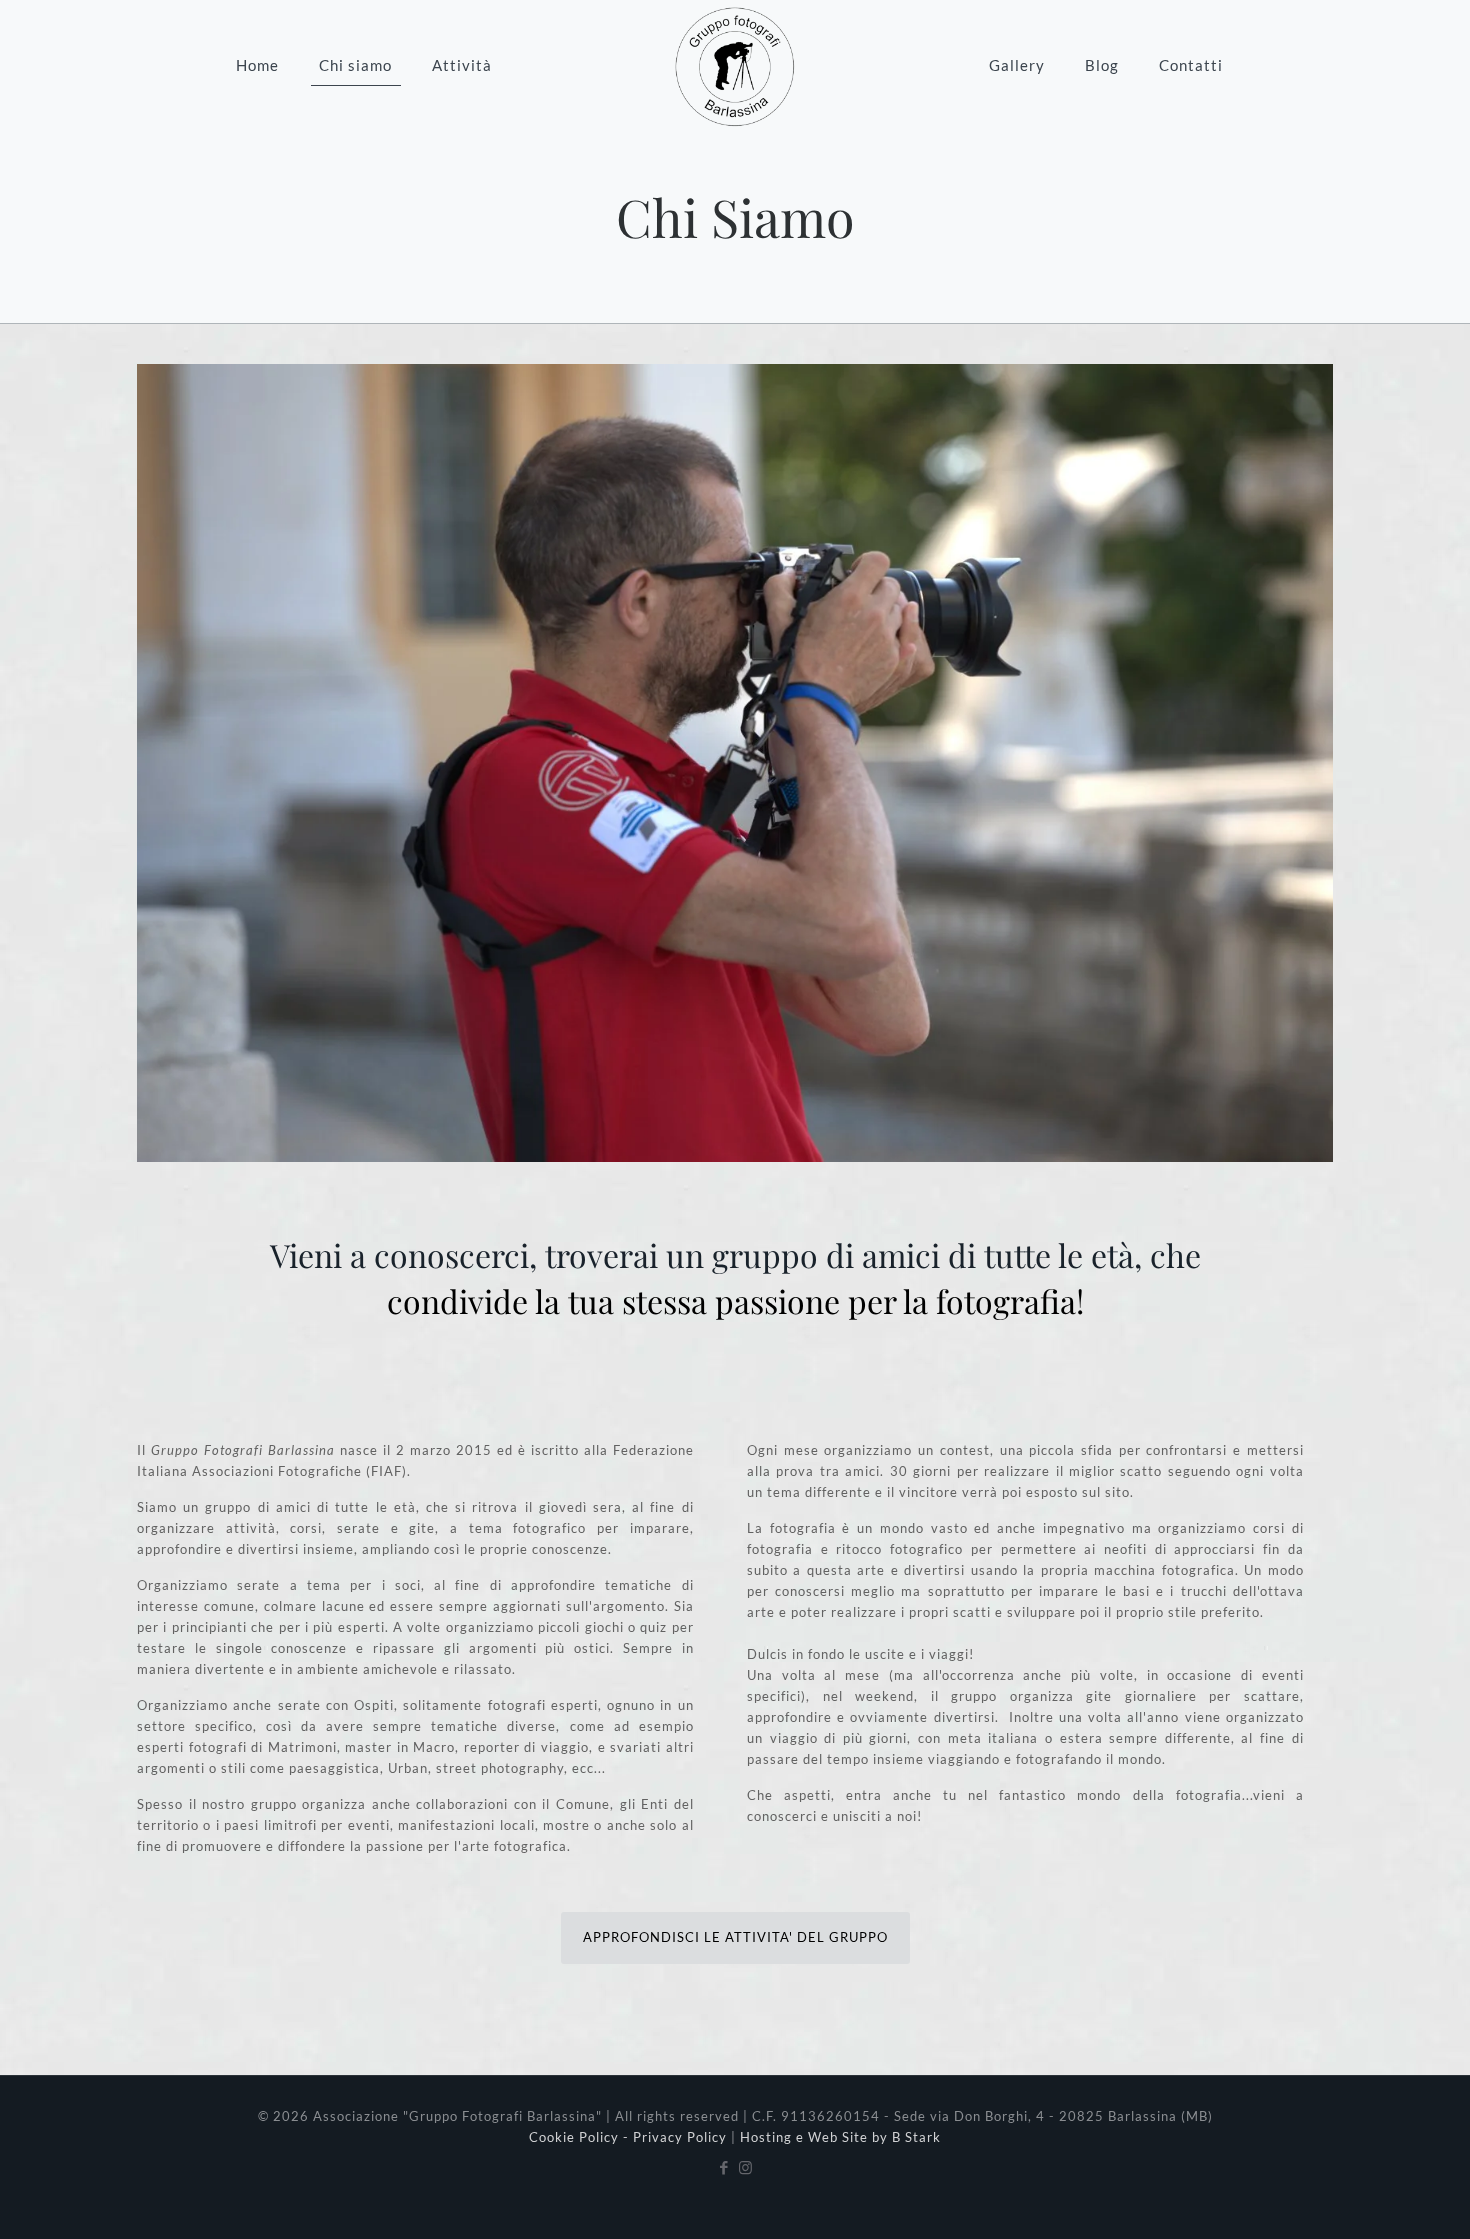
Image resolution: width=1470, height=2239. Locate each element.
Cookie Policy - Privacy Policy (628, 2137)
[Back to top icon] (1374, 2198)
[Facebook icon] (724, 2167)
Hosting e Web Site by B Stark (840, 2137)
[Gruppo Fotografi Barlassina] (734, 65)
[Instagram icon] (745, 2167)
